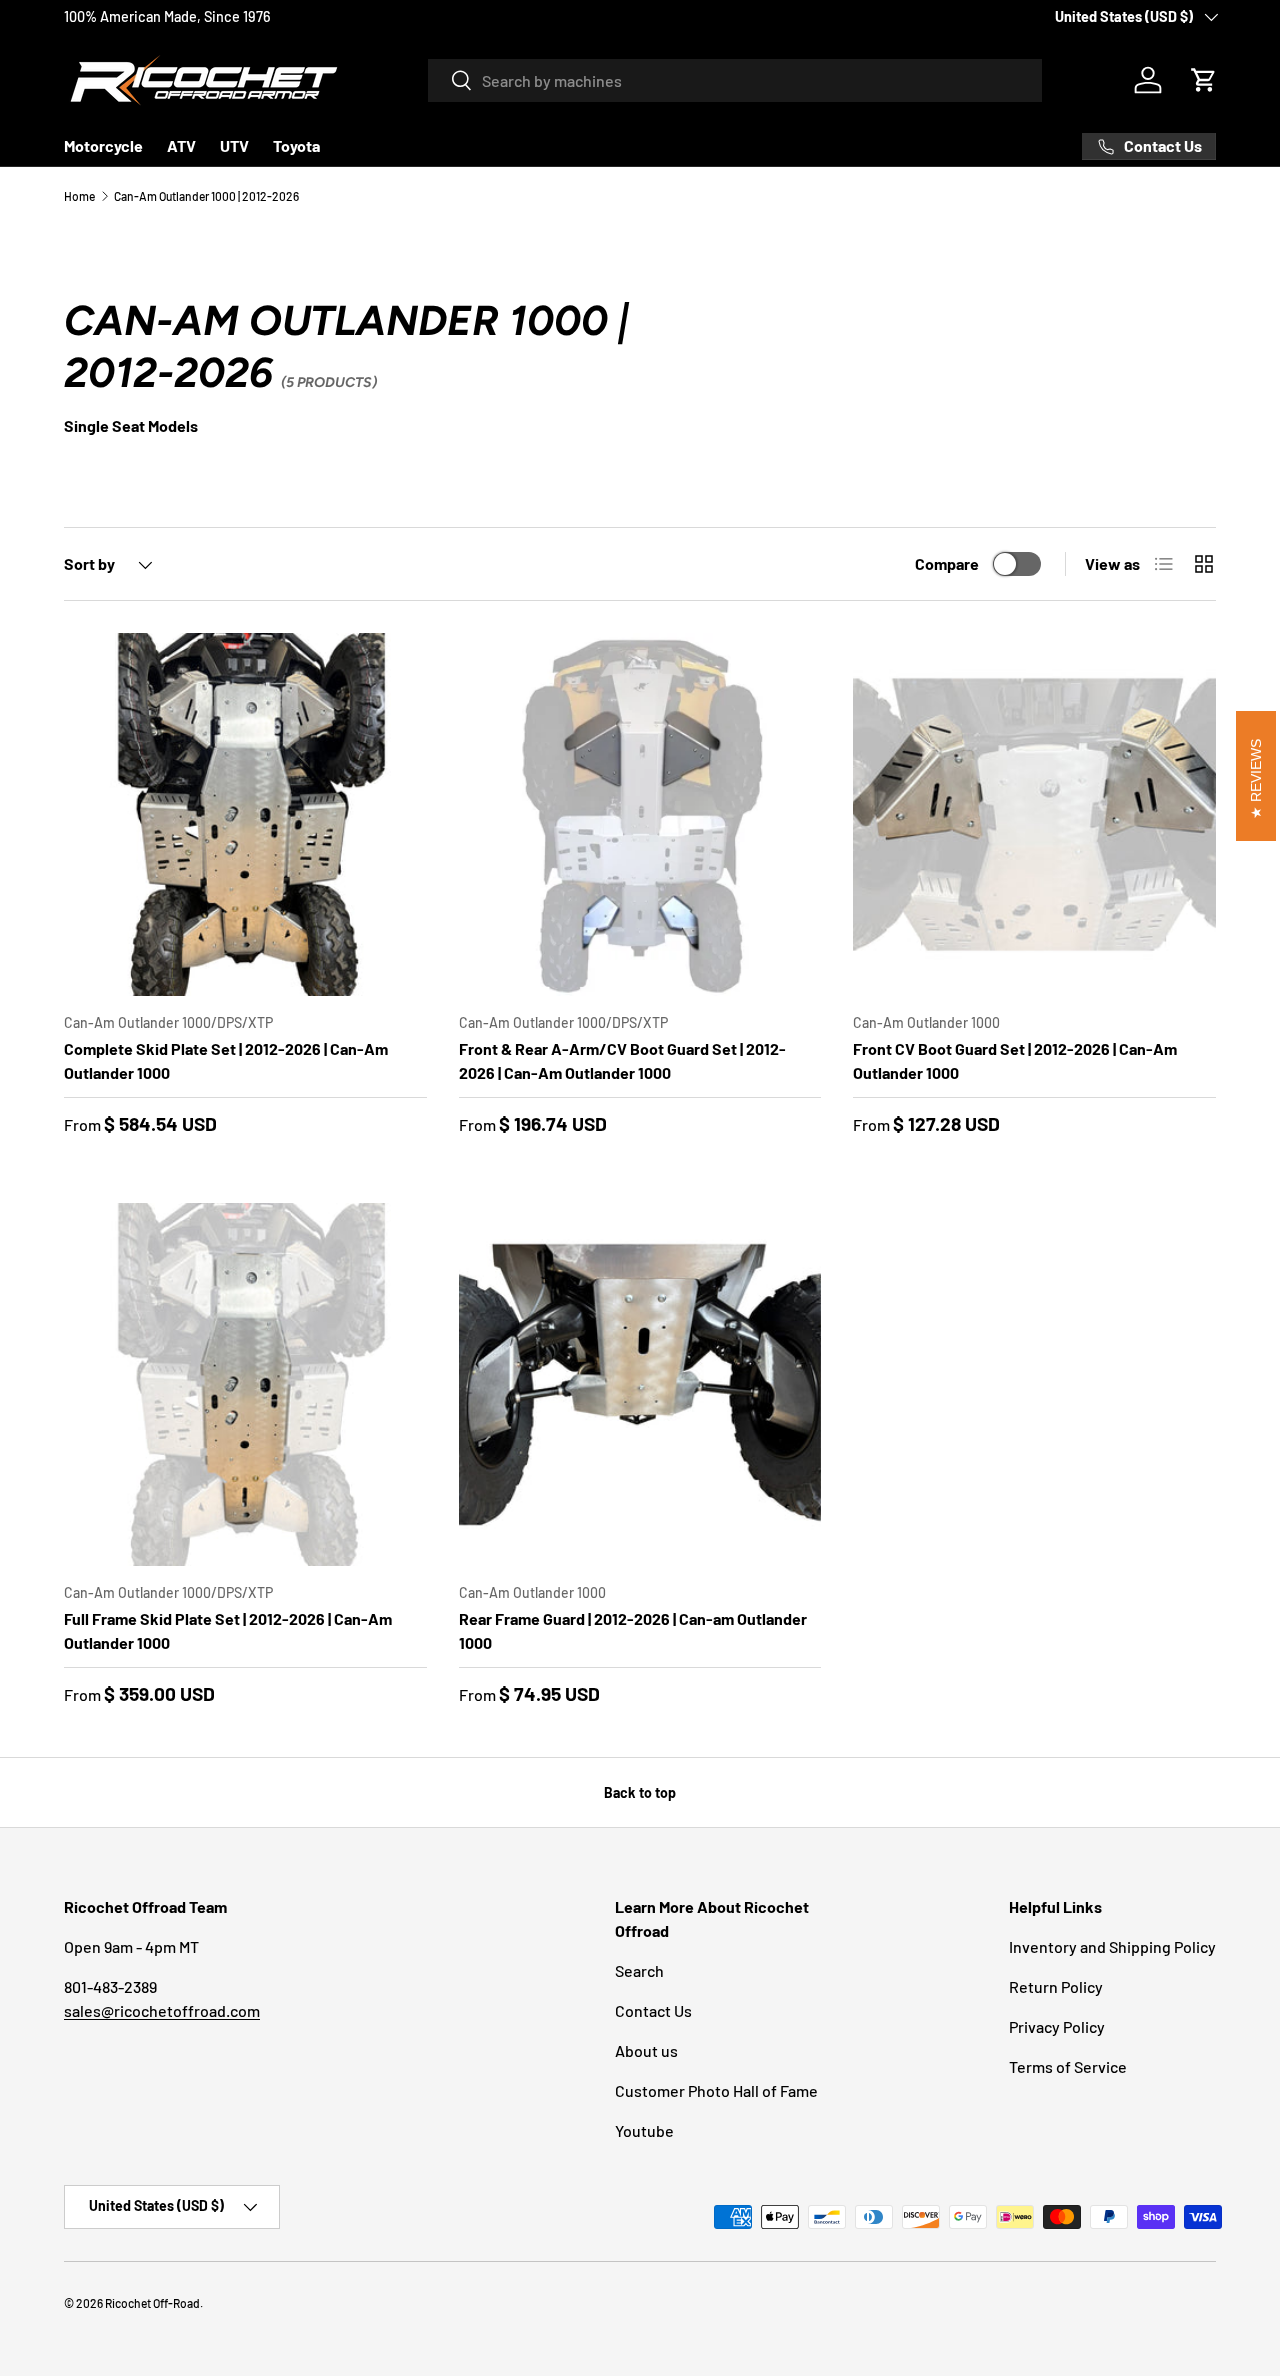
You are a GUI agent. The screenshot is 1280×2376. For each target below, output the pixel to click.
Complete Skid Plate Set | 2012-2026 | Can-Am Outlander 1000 (226, 1060)
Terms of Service (1068, 2066)
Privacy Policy (1057, 2026)
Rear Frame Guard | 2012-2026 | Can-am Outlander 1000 (633, 1630)
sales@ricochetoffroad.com (162, 2010)
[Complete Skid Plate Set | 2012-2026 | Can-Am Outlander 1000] (245, 814)
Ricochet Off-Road (152, 2303)
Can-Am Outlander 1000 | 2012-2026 (206, 196)
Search (639, 1970)
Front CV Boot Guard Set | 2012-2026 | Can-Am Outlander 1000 (1015, 1060)
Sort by (89, 563)
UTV (234, 145)
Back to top (640, 1792)
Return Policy (1056, 1986)
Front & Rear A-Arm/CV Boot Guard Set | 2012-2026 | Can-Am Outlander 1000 (622, 1060)
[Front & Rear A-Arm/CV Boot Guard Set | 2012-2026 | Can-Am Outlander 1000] (640, 814)
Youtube (644, 2130)
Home (79, 196)
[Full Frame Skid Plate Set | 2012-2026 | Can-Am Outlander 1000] (245, 1384)
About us (646, 2050)
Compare (947, 563)
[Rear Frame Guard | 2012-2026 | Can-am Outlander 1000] (640, 1384)
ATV (181, 145)
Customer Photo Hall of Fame (716, 2090)
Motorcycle (103, 145)
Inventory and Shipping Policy (1112, 1946)
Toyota (296, 145)
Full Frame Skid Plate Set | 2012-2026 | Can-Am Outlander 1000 (228, 1630)
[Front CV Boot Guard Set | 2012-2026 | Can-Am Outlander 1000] (1034, 814)
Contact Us (653, 2010)
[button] (1204, 80)
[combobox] (735, 80)
